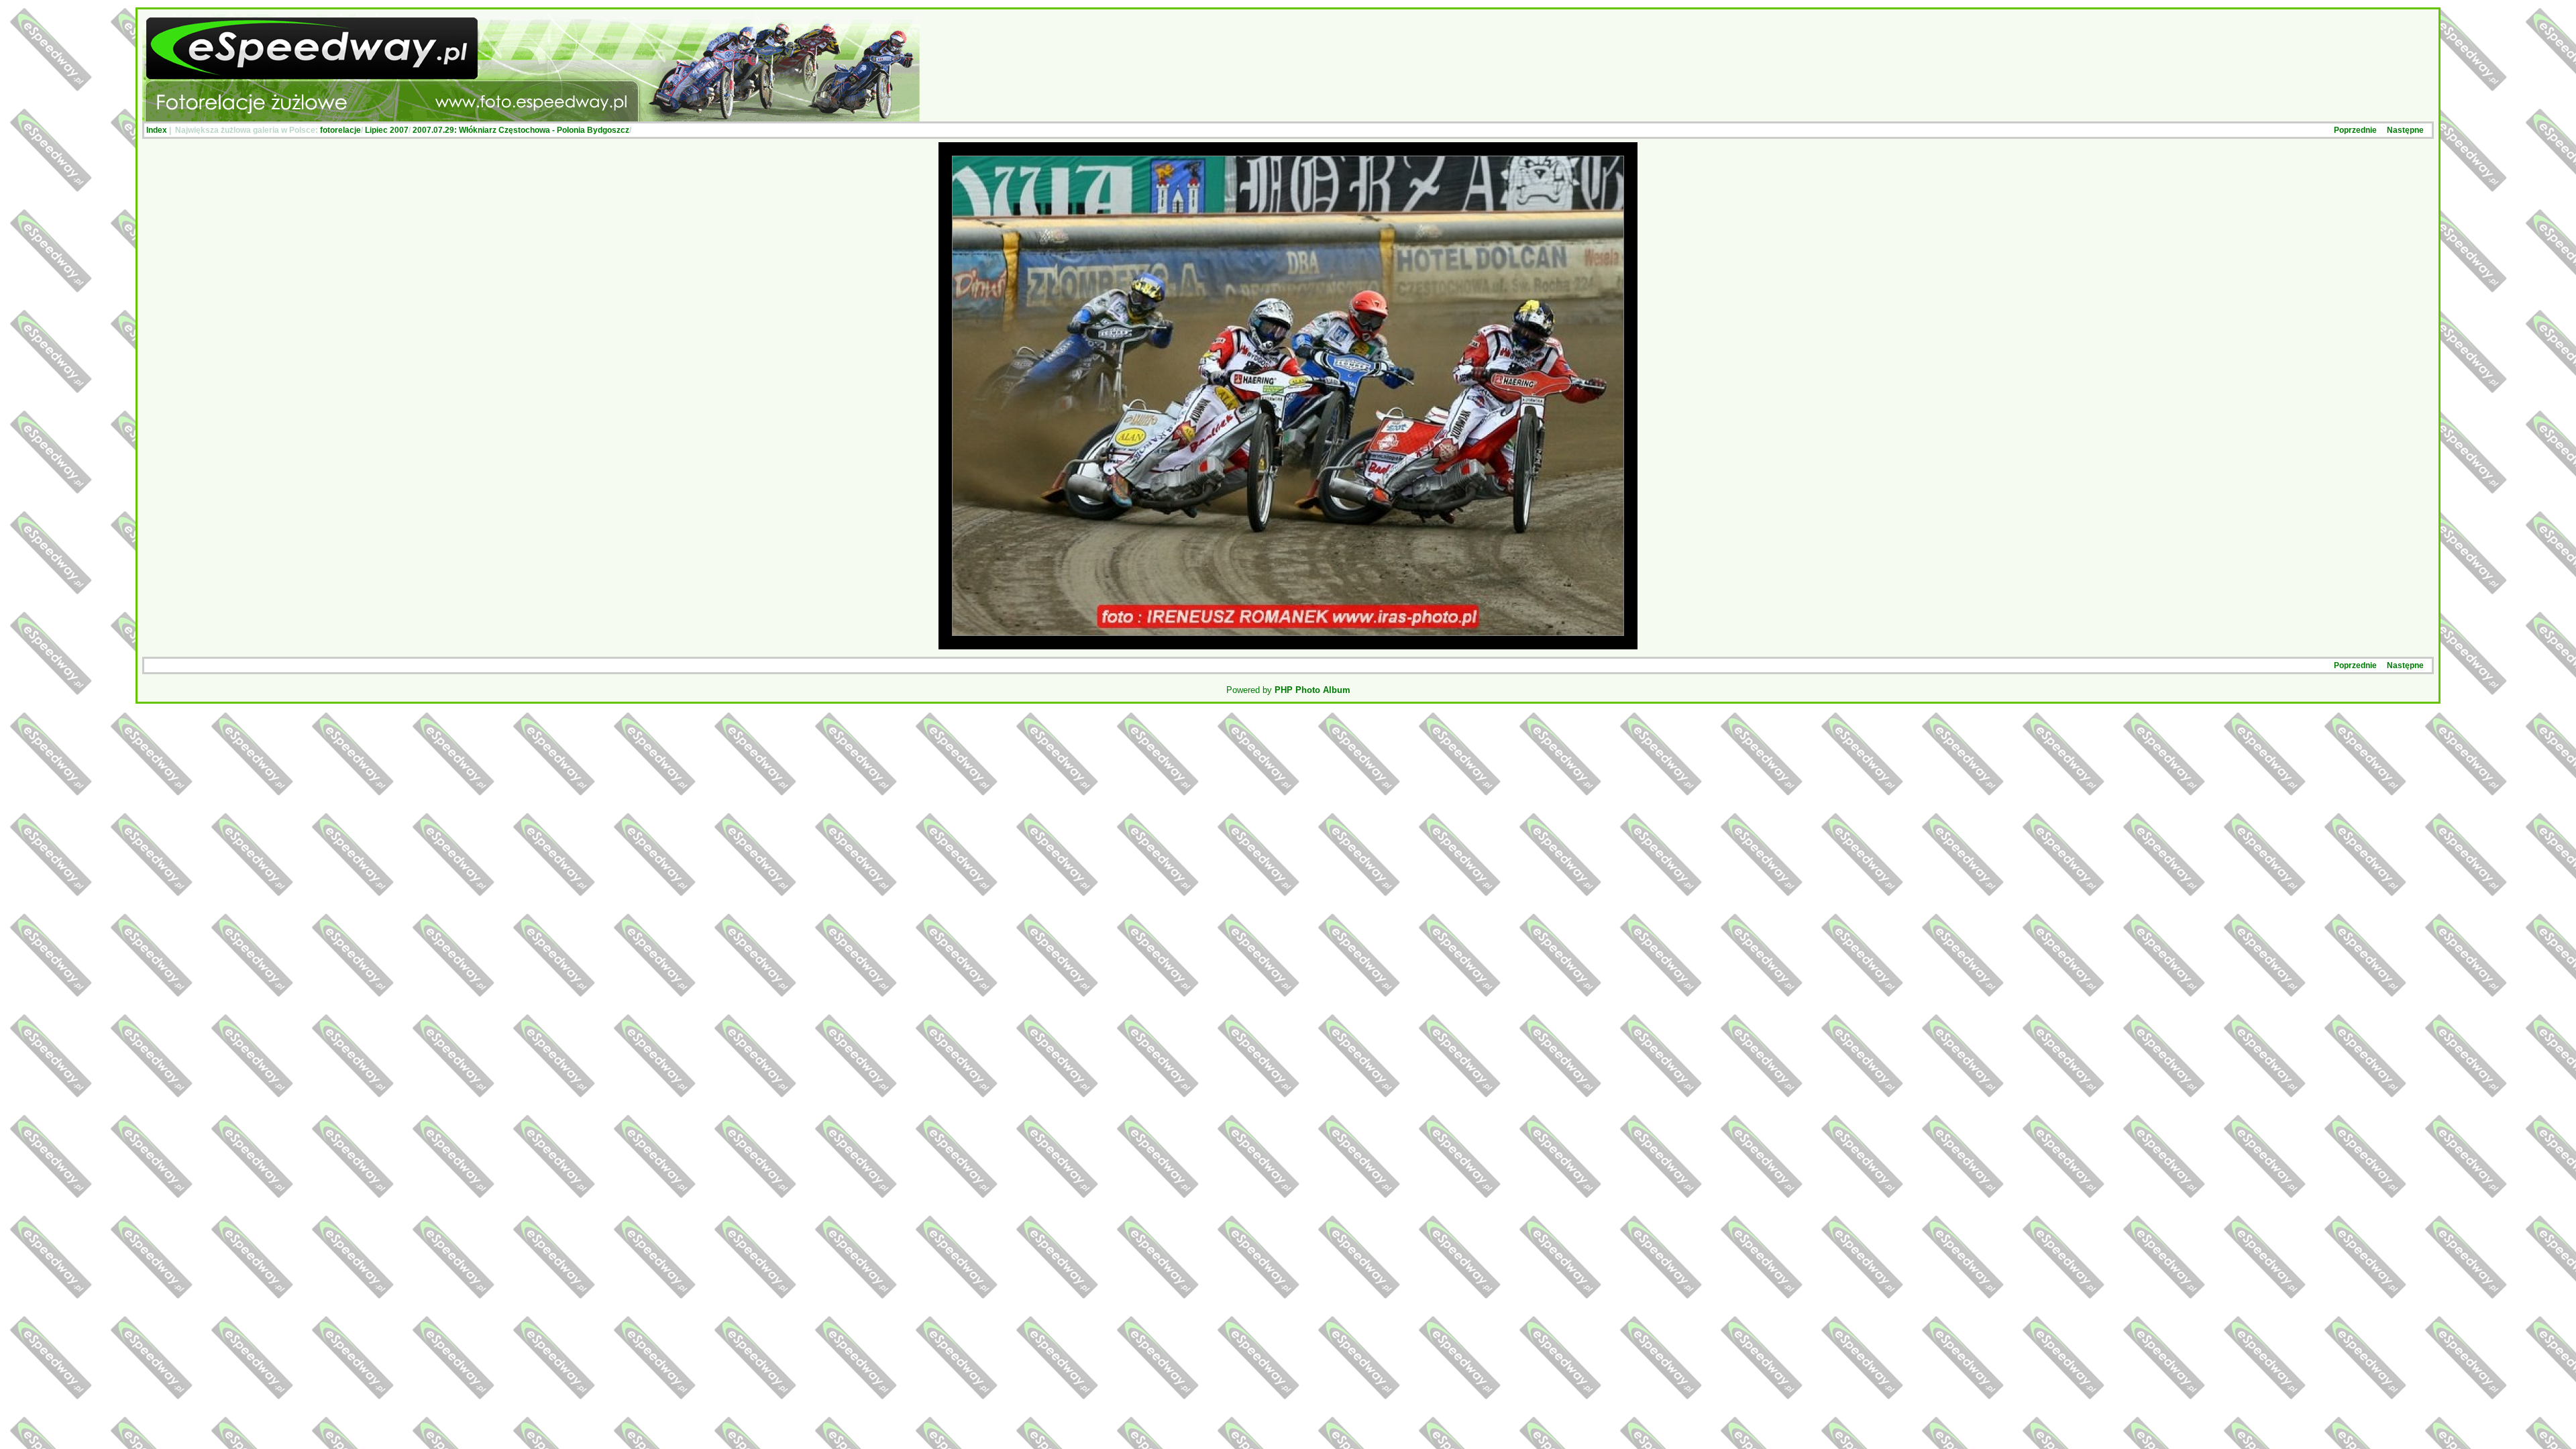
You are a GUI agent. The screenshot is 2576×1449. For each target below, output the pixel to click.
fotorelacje (340, 130)
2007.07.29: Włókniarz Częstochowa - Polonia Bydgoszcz (521, 130)
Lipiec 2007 (387, 130)
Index (157, 130)
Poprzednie (2355, 130)
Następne (2405, 130)
